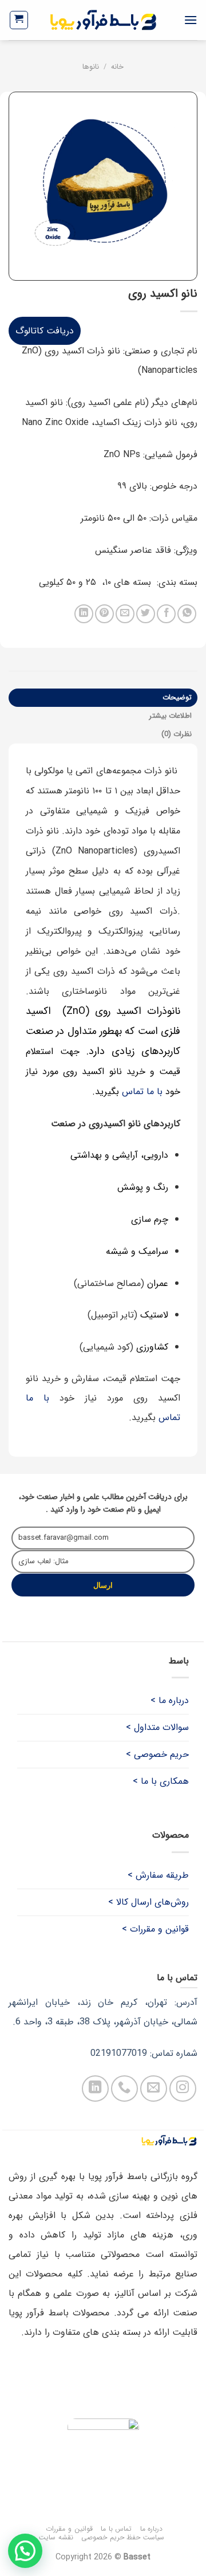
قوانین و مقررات (69, 2529)
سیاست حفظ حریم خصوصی (123, 2537)
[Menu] (191, 20)
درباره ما (152, 2529)
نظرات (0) (177, 734)
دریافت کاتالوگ (45, 331)
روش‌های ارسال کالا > (148, 1902)
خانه (117, 67)
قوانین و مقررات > (155, 1929)
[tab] (103, 698)
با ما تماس (142, 1092)
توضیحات (177, 698)
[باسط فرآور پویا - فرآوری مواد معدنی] (103, 20)
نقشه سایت (56, 2537)
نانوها (91, 67)
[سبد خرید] (19, 20)
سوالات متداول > (157, 1727)
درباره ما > (170, 1700)
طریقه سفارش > (158, 1875)
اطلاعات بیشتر (171, 716)
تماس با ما (116, 2529)
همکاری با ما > (161, 1781)
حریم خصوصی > (157, 1754)
